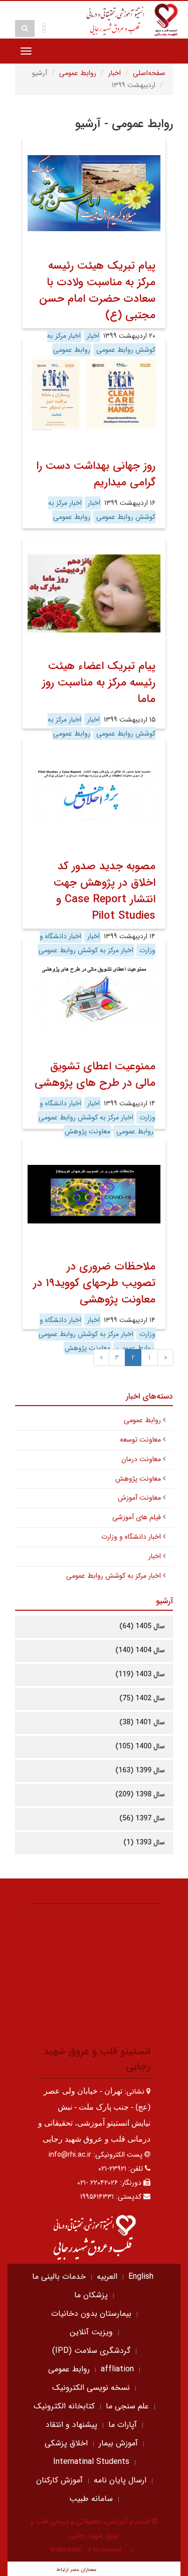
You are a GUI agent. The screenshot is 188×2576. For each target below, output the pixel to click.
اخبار (115, 73)
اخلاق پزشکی (66, 2443)
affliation (117, 2369)
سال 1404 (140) (140, 1650)
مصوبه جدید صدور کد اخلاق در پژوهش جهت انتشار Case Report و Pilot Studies (105, 891)
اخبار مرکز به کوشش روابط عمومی (102, 510)
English (141, 2277)
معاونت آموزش (139, 1498)
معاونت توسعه (140, 1440)
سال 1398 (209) (140, 1794)
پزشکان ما (91, 2295)
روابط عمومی (78, 73)
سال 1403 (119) (140, 1674)
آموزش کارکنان (59, 2480)
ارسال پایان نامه (120, 2480)
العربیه (107, 2277)
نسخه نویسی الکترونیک (91, 2388)
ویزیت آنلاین (91, 2332)
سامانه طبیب (91, 2499)
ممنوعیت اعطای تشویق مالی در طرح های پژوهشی (95, 1075)
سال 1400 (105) (140, 1746)
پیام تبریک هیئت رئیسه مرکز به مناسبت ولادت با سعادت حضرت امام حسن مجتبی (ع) (97, 290)
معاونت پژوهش (87, 1131)
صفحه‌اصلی (149, 73)
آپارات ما (123, 2425)
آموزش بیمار (118, 2443)
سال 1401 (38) (142, 1722)
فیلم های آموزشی (137, 1517)
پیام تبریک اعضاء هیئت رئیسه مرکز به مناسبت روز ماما (99, 683)
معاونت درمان (141, 1459)
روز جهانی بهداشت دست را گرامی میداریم (96, 474)
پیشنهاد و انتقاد (71, 2425)
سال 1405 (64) (142, 1626)
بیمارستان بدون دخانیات (91, 2314)
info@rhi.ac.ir (70, 2155)
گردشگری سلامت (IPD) (91, 2351)
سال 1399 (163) (140, 1770)
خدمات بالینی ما (59, 2277)
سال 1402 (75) (142, 1698)
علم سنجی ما (127, 2406)
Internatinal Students (91, 2462)
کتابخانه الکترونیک (64, 2406)
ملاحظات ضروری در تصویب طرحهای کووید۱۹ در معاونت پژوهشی (94, 1283)
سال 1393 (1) (144, 1842)
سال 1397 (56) (142, 1818)
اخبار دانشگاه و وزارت (131, 1537)
